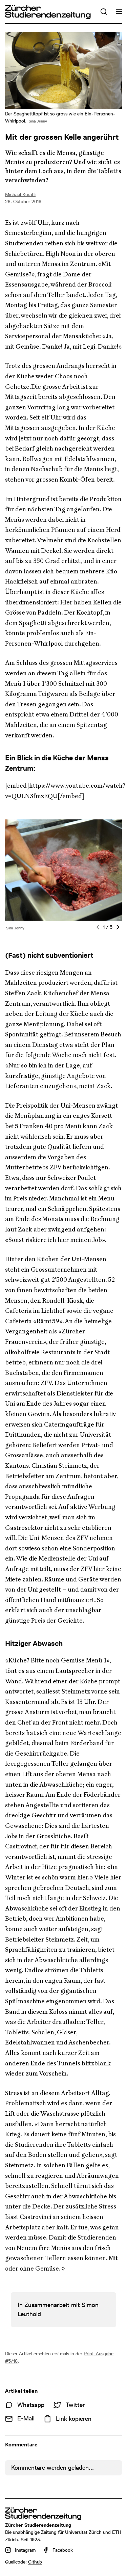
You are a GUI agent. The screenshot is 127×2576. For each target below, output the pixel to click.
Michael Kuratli (20, 194)
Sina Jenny (38, 121)
